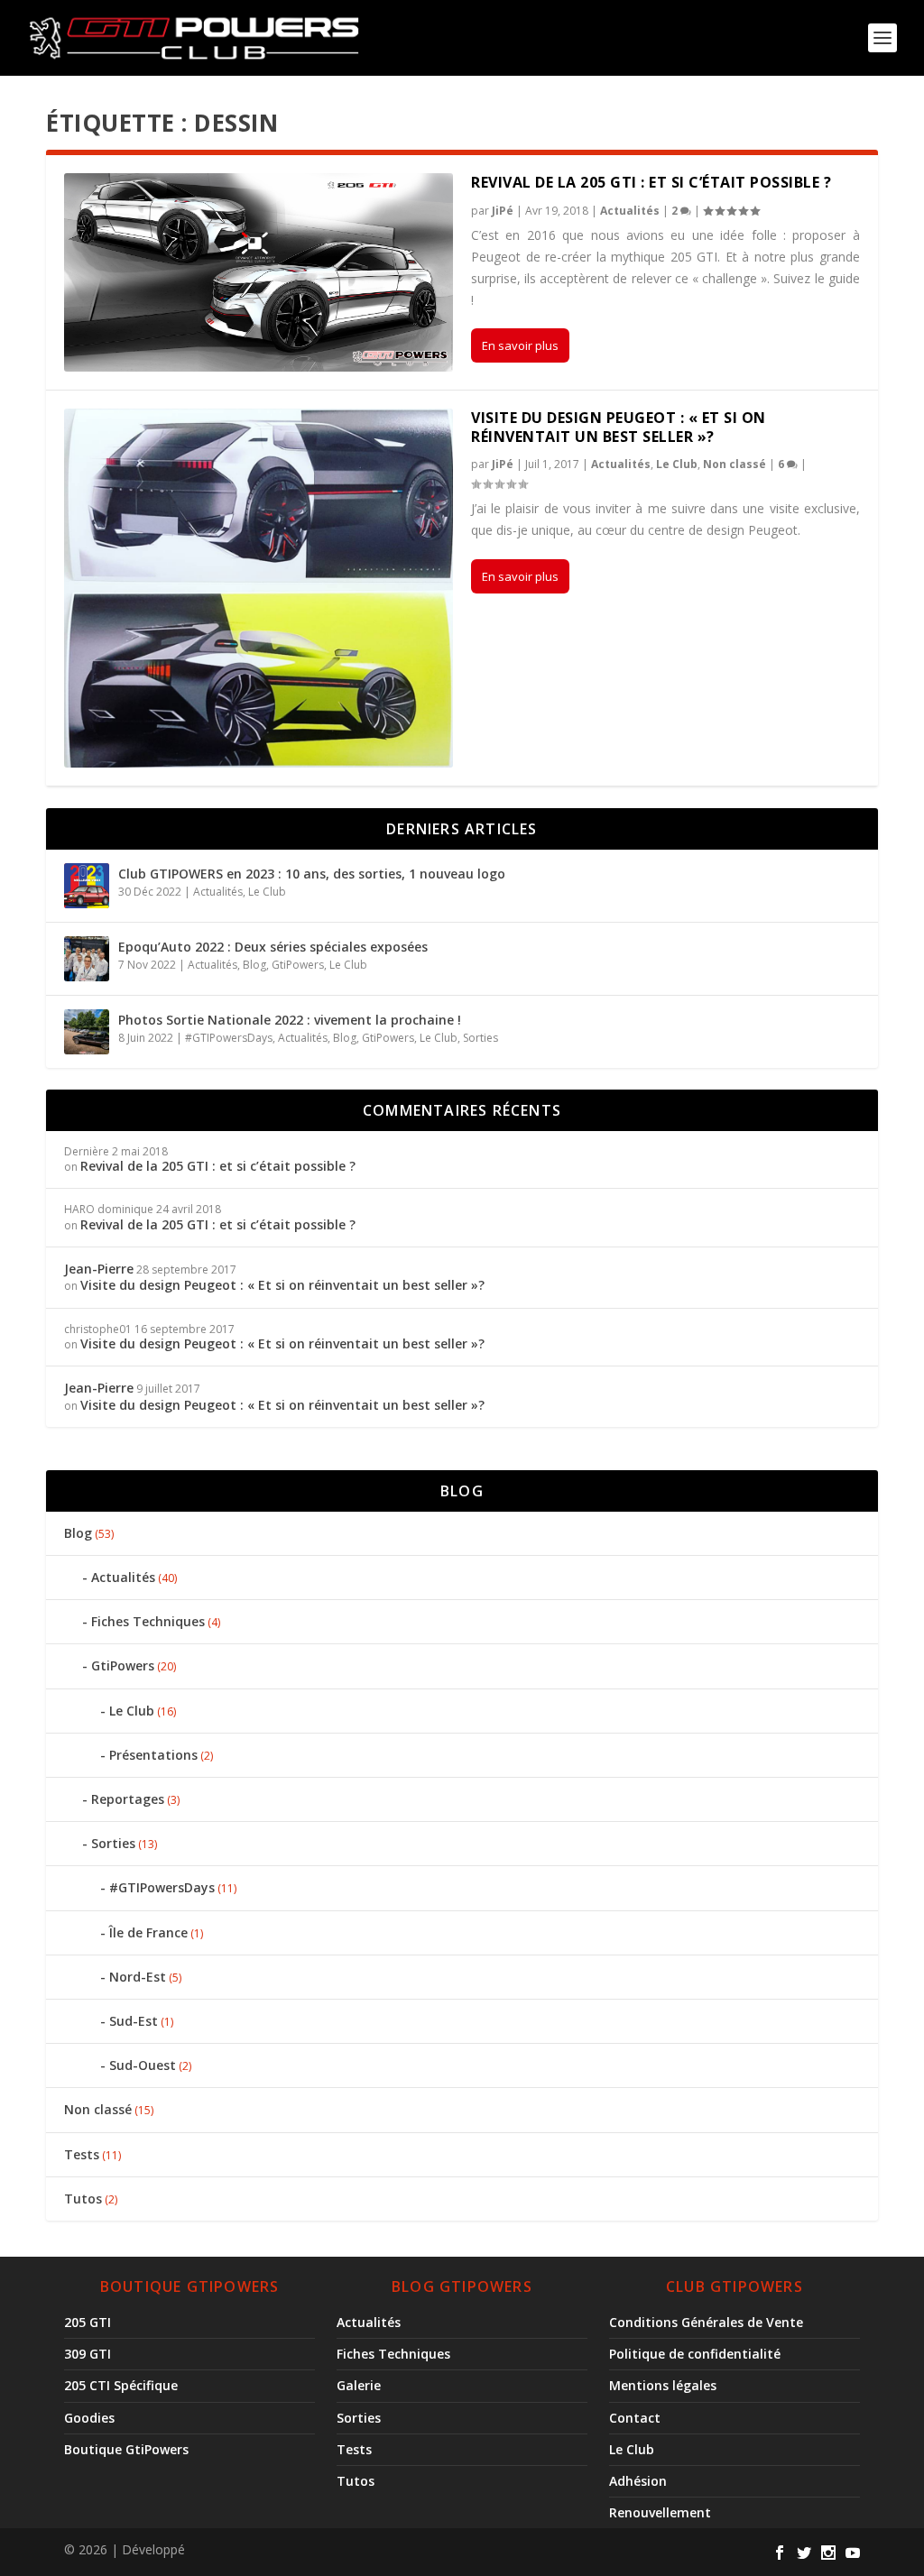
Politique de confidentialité (695, 2354)
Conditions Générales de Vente (706, 2322)
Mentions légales (663, 2385)
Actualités (630, 211)
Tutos (83, 2199)
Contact (635, 2418)
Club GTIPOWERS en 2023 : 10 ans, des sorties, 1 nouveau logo (312, 874)
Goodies (89, 2418)
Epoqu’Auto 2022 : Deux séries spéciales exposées (273, 947)
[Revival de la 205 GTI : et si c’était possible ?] (259, 272)
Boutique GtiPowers (126, 2449)
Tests (82, 2154)
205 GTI (88, 2322)
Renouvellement (660, 2512)
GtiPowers (298, 965)
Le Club (677, 464)
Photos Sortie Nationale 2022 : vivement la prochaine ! (290, 1020)
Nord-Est (138, 1977)
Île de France (148, 1932)
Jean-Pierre (99, 1269)
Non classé (735, 464)
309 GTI (88, 2354)
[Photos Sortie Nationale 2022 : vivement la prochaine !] (87, 1032)
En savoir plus (520, 345)
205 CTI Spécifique (121, 2385)
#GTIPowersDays (229, 1038)
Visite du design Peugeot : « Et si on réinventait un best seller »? (619, 427)
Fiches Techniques (148, 1621)
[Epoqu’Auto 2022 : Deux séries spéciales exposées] (87, 959)
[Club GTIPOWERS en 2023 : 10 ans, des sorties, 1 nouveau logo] (87, 886)
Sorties (480, 1038)
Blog (254, 965)
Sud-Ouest (143, 2065)
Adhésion (638, 2481)
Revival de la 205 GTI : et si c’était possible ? (651, 182)
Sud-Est (134, 2021)
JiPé (503, 211)
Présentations (153, 1755)
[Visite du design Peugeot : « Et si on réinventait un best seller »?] (259, 588)
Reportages (128, 1799)
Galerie (359, 2385)
